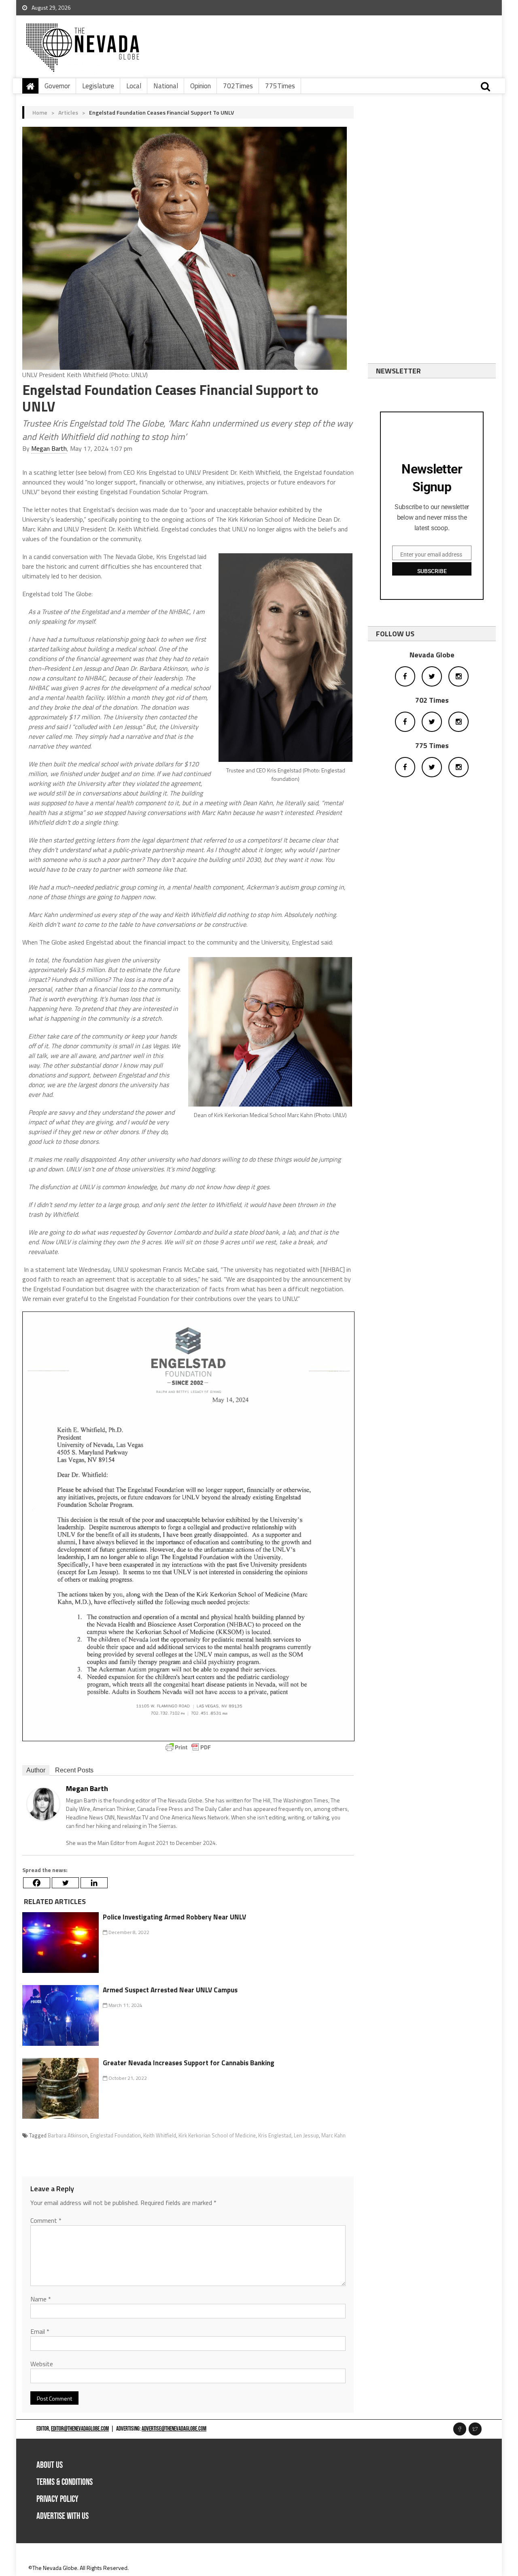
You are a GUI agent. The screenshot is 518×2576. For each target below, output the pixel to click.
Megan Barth (49, 448)
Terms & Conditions (65, 2482)
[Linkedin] (94, 1883)
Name (41, 2299)
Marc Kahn (333, 2135)
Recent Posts (74, 1770)
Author (36, 1770)
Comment (46, 2220)
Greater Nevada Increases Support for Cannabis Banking (189, 2063)
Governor (57, 86)
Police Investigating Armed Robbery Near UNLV (174, 1917)
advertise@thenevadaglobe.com (174, 2429)
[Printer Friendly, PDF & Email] (188, 1747)
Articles (68, 112)
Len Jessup (306, 2135)
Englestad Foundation (116, 2135)
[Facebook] (37, 1883)
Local (134, 86)
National (166, 86)
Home (40, 112)
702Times (238, 86)
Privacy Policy (57, 2499)
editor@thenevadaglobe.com (80, 2429)
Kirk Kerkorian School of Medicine (217, 2135)
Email (40, 2331)
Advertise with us (63, 2516)
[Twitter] (65, 1883)
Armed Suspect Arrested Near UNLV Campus (170, 1990)
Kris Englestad (275, 2135)
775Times (280, 86)
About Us (50, 2465)
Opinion (201, 86)
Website (42, 2364)
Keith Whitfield (160, 2135)
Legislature (98, 86)
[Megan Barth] (43, 1803)
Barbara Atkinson (68, 2135)
